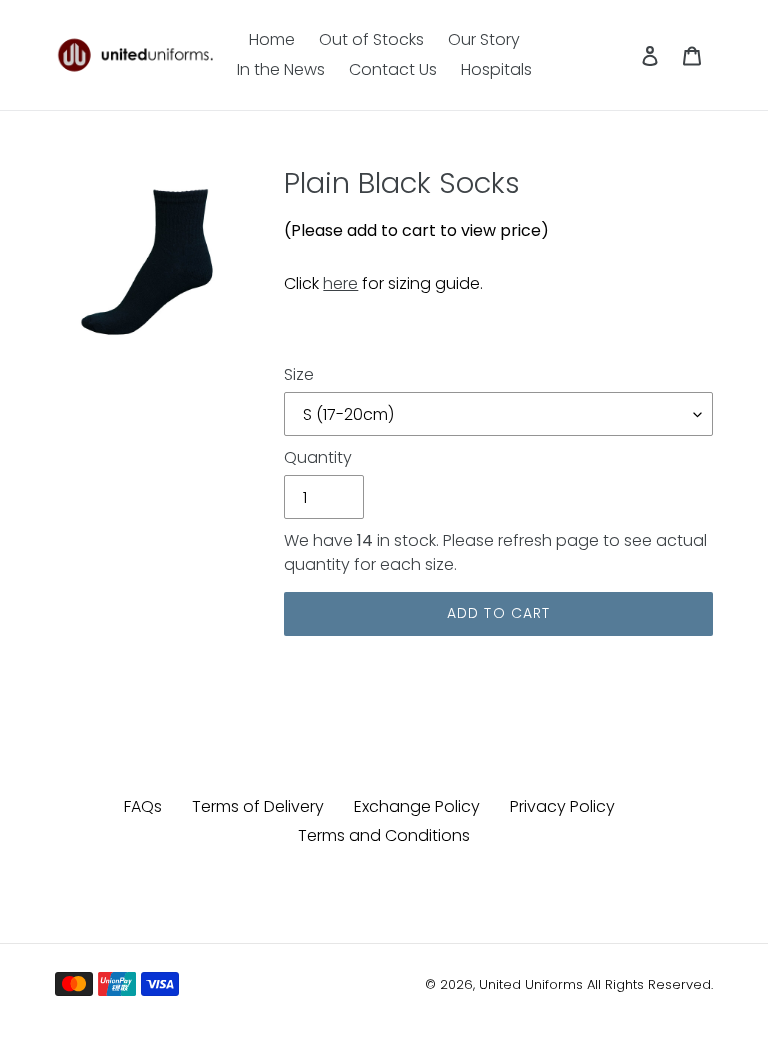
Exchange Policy (417, 806)
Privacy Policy (562, 806)
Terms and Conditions (384, 835)
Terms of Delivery (258, 806)
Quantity (318, 457)
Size (299, 374)
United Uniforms (531, 984)
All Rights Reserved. (650, 984)
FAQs (143, 806)
